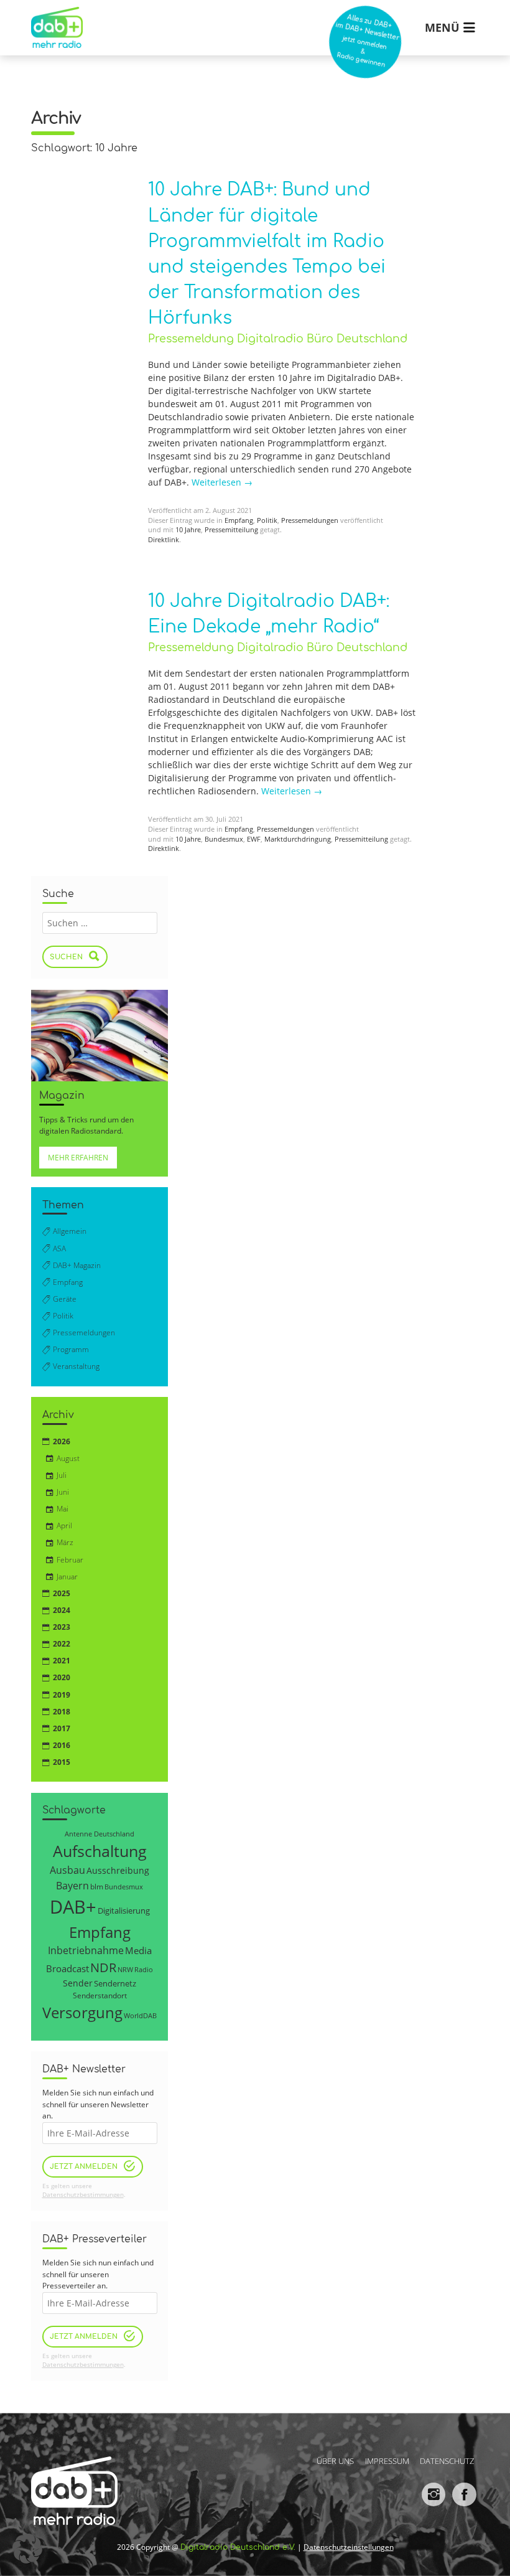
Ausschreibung (118, 1870)
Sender (78, 1983)
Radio (144, 1970)
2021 (62, 1661)
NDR (103, 1967)
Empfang (239, 520)
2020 (62, 1677)
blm (97, 1886)
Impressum (387, 2460)
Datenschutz (447, 2460)
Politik (267, 520)
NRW (125, 1969)
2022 (62, 1644)
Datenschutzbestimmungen (83, 2195)
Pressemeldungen (310, 520)
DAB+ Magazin (77, 1265)
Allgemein (70, 1231)
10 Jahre (188, 530)
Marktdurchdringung (298, 839)
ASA (59, 1248)
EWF (254, 839)
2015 (62, 1762)
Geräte (65, 1299)
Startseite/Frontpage (54, 18)
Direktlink (164, 540)
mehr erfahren (78, 1158)
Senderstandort (100, 1995)
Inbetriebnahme (86, 1950)
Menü (442, 27)
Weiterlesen (222, 482)
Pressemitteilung (231, 530)
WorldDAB (140, 2015)
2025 (62, 1593)
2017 (62, 1728)
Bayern (72, 1885)
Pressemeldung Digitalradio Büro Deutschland (278, 339)
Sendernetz (115, 1983)
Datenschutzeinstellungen (349, 2547)
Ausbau (67, 1870)
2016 (62, 1745)
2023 (62, 1627)
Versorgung (82, 2012)
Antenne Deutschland (100, 1834)
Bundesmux (224, 839)
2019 (62, 1695)
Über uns (335, 2460)
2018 (62, 1712)
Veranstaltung (76, 1366)
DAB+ (73, 1907)
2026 (62, 1441)
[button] (27, 2549)
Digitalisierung (124, 1911)
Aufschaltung (100, 1851)
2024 (62, 1610)
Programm (71, 1349)
